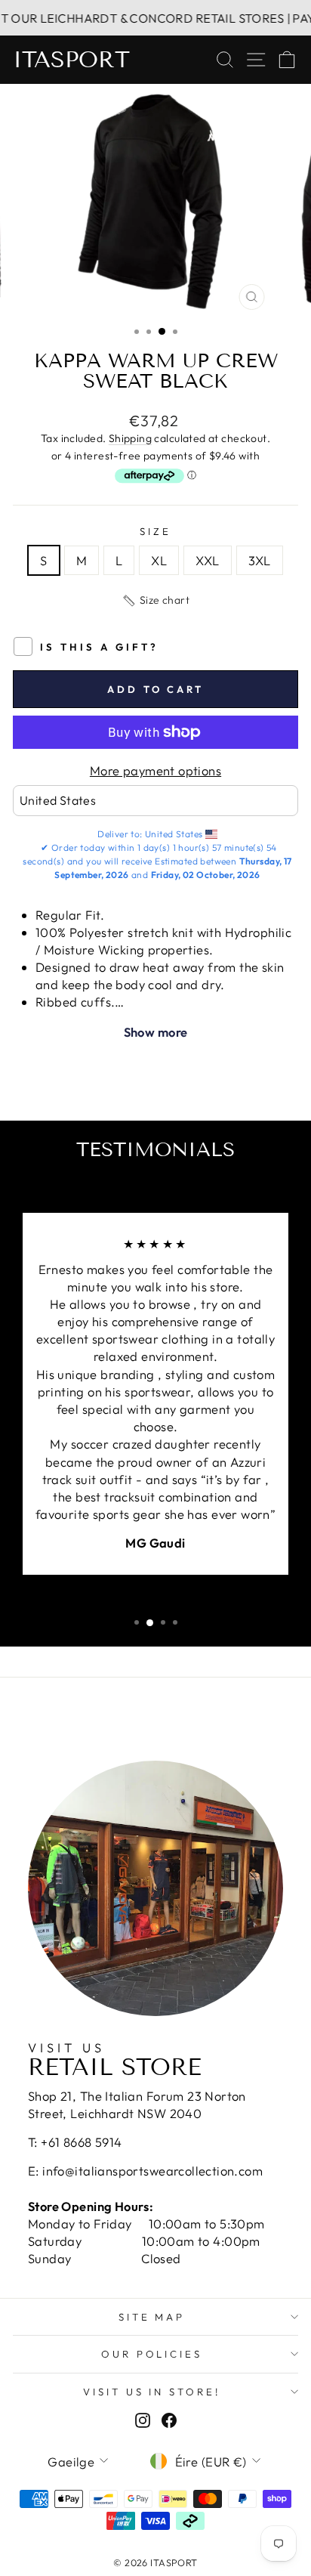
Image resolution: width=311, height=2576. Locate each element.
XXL (207, 560)
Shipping (130, 438)
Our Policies (152, 2354)
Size (155, 531)
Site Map (152, 2317)
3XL (260, 560)
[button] (155, 601)
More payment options (155, 770)
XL (159, 560)
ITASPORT (71, 60)
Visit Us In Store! (152, 2392)
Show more (156, 1032)
